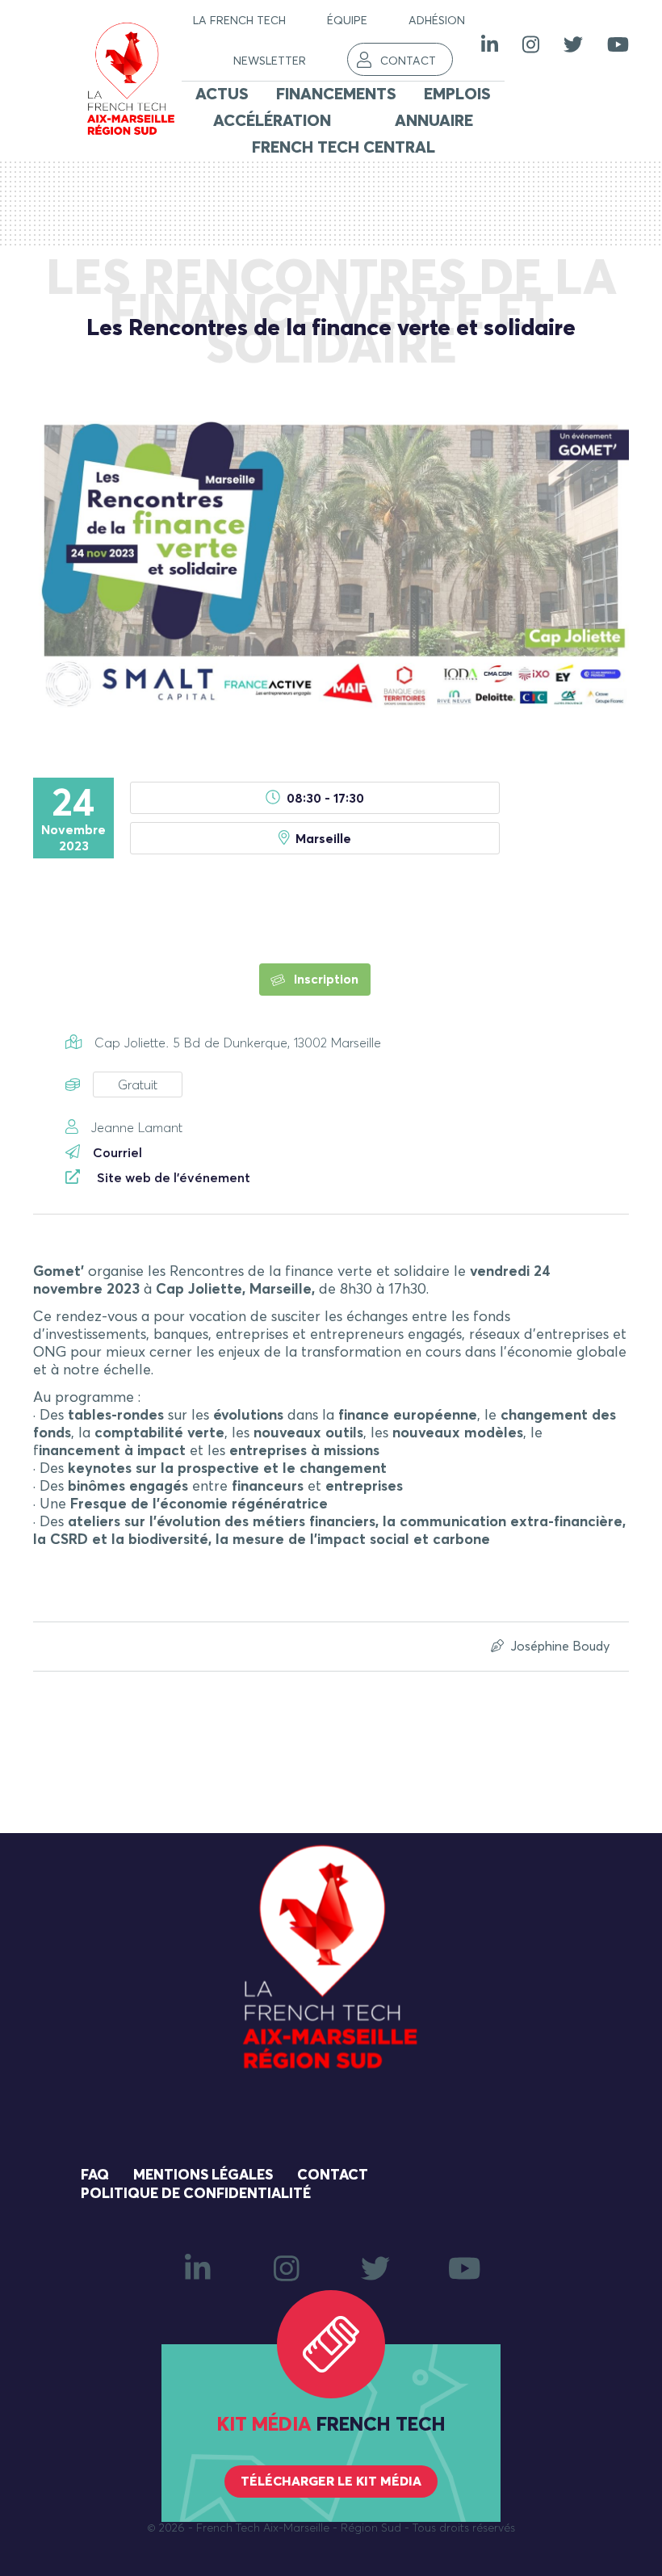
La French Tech (239, 21)
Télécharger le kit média (331, 2482)
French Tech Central (344, 148)
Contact (408, 61)
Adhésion (437, 21)
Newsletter (270, 61)
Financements (336, 94)
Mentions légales (203, 2175)
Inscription (325, 980)
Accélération (272, 121)
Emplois (457, 94)
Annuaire (434, 121)
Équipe (347, 21)
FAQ (95, 2175)
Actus (222, 94)
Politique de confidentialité (196, 2194)
